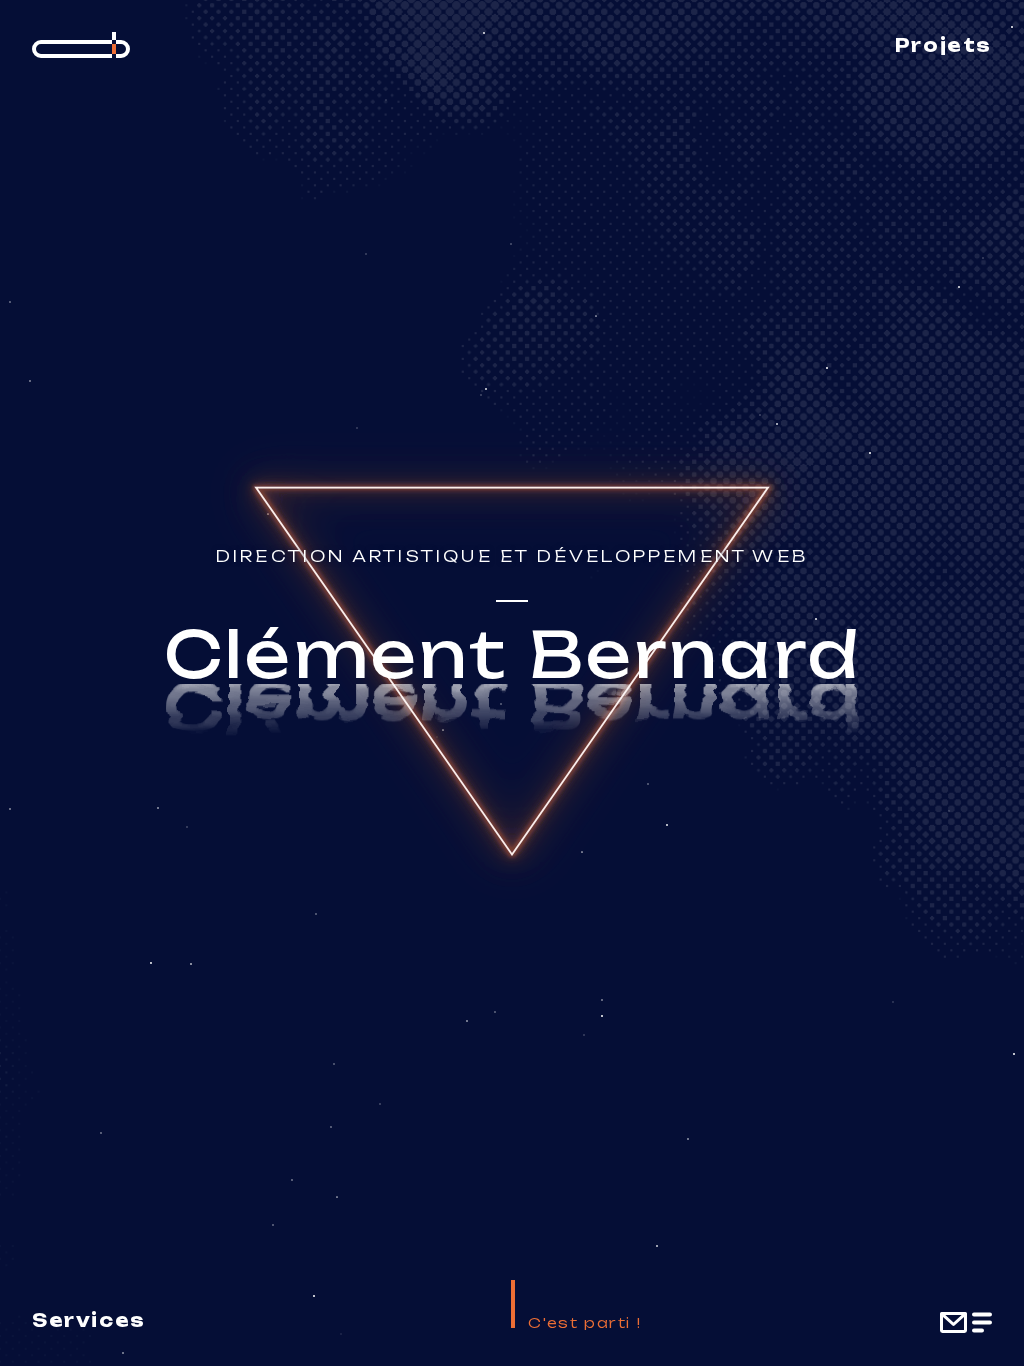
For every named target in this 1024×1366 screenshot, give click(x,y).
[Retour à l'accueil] (81, 45)
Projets (943, 45)
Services (89, 1320)
